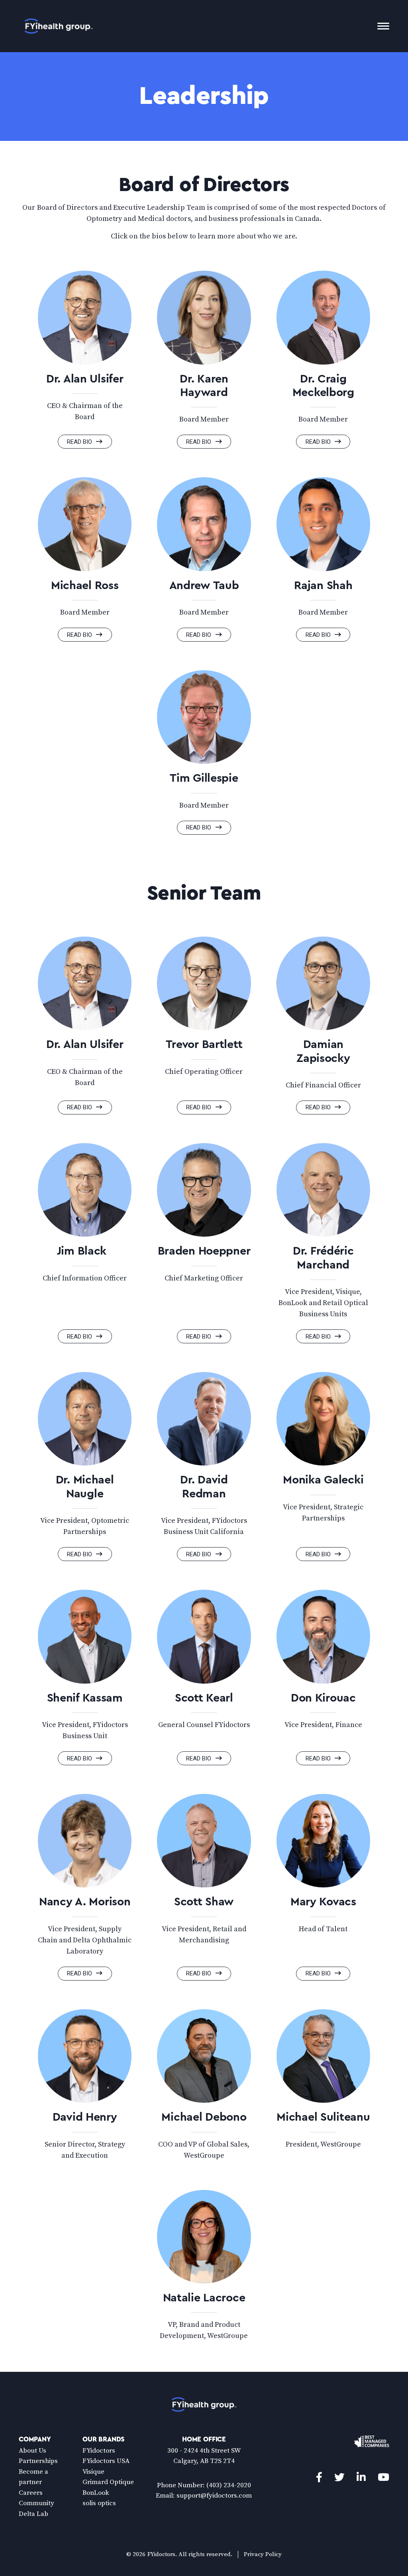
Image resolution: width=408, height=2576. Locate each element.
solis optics (99, 2503)
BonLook (96, 2493)
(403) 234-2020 (229, 2485)
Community (36, 2503)
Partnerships (38, 2461)
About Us (32, 2451)
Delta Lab (33, 2514)
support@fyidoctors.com (214, 2496)
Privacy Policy (263, 2554)
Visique (93, 2472)
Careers (31, 2493)
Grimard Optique (108, 2482)
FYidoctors (99, 2451)
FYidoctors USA (106, 2461)
